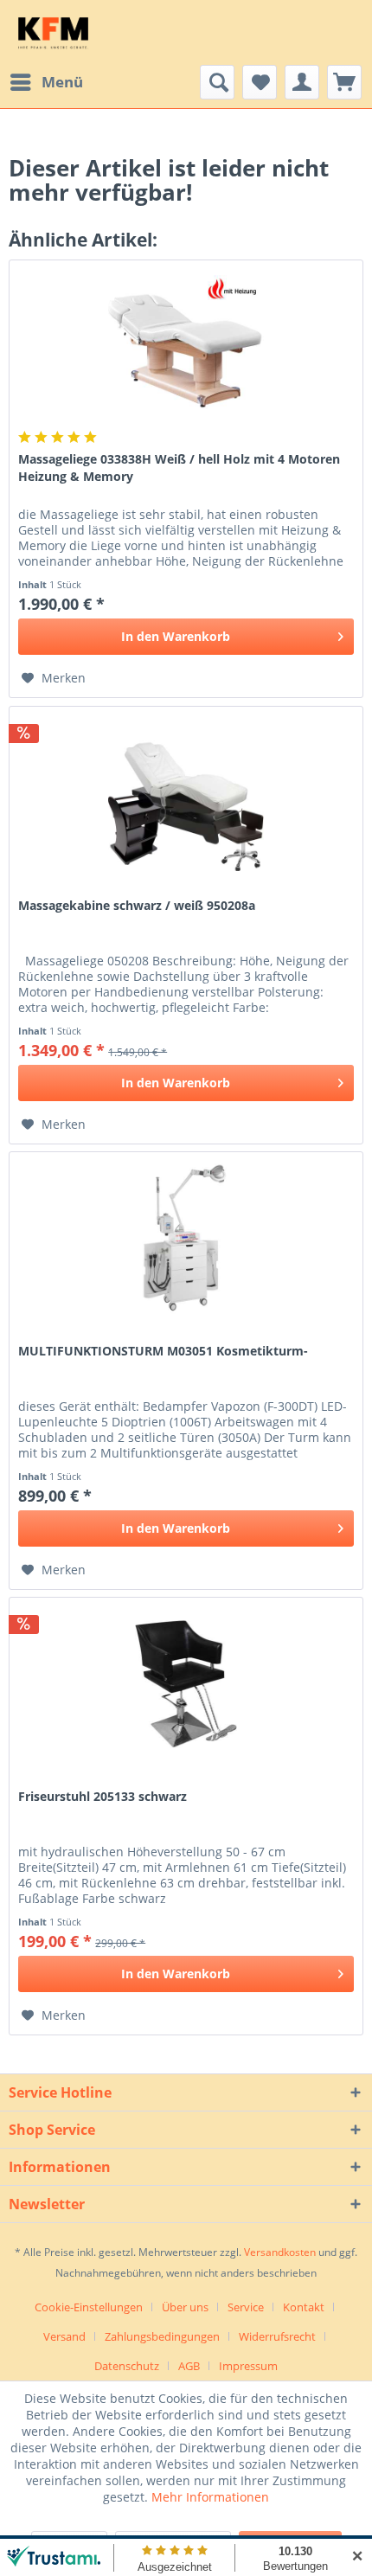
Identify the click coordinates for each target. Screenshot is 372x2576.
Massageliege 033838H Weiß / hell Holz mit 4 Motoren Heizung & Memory (179, 468)
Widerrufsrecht (277, 2336)
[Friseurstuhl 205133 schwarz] (186, 1684)
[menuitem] (46, 82)
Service (246, 2307)
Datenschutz (127, 2366)
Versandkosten (280, 2252)
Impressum (248, 2366)
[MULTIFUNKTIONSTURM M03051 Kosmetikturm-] (186, 1239)
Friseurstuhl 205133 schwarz (103, 1796)
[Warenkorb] (344, 82)
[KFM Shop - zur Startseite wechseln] (53, 32)
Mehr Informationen (210, 2497)
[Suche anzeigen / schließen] (217, 82)
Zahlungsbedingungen (162, 2336)
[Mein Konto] (302, 82)
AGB (189, 2366)
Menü (62, 82)
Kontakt (304, 2307)
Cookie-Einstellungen (89, 2307)
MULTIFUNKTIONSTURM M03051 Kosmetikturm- (163, 1351)
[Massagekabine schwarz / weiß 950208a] (186, 793)
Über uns (185, 2307)
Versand (64, 2336)
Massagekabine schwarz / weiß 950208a (137, 905)
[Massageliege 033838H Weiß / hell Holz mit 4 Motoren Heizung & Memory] (186, 347)
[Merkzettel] (260, 82)
